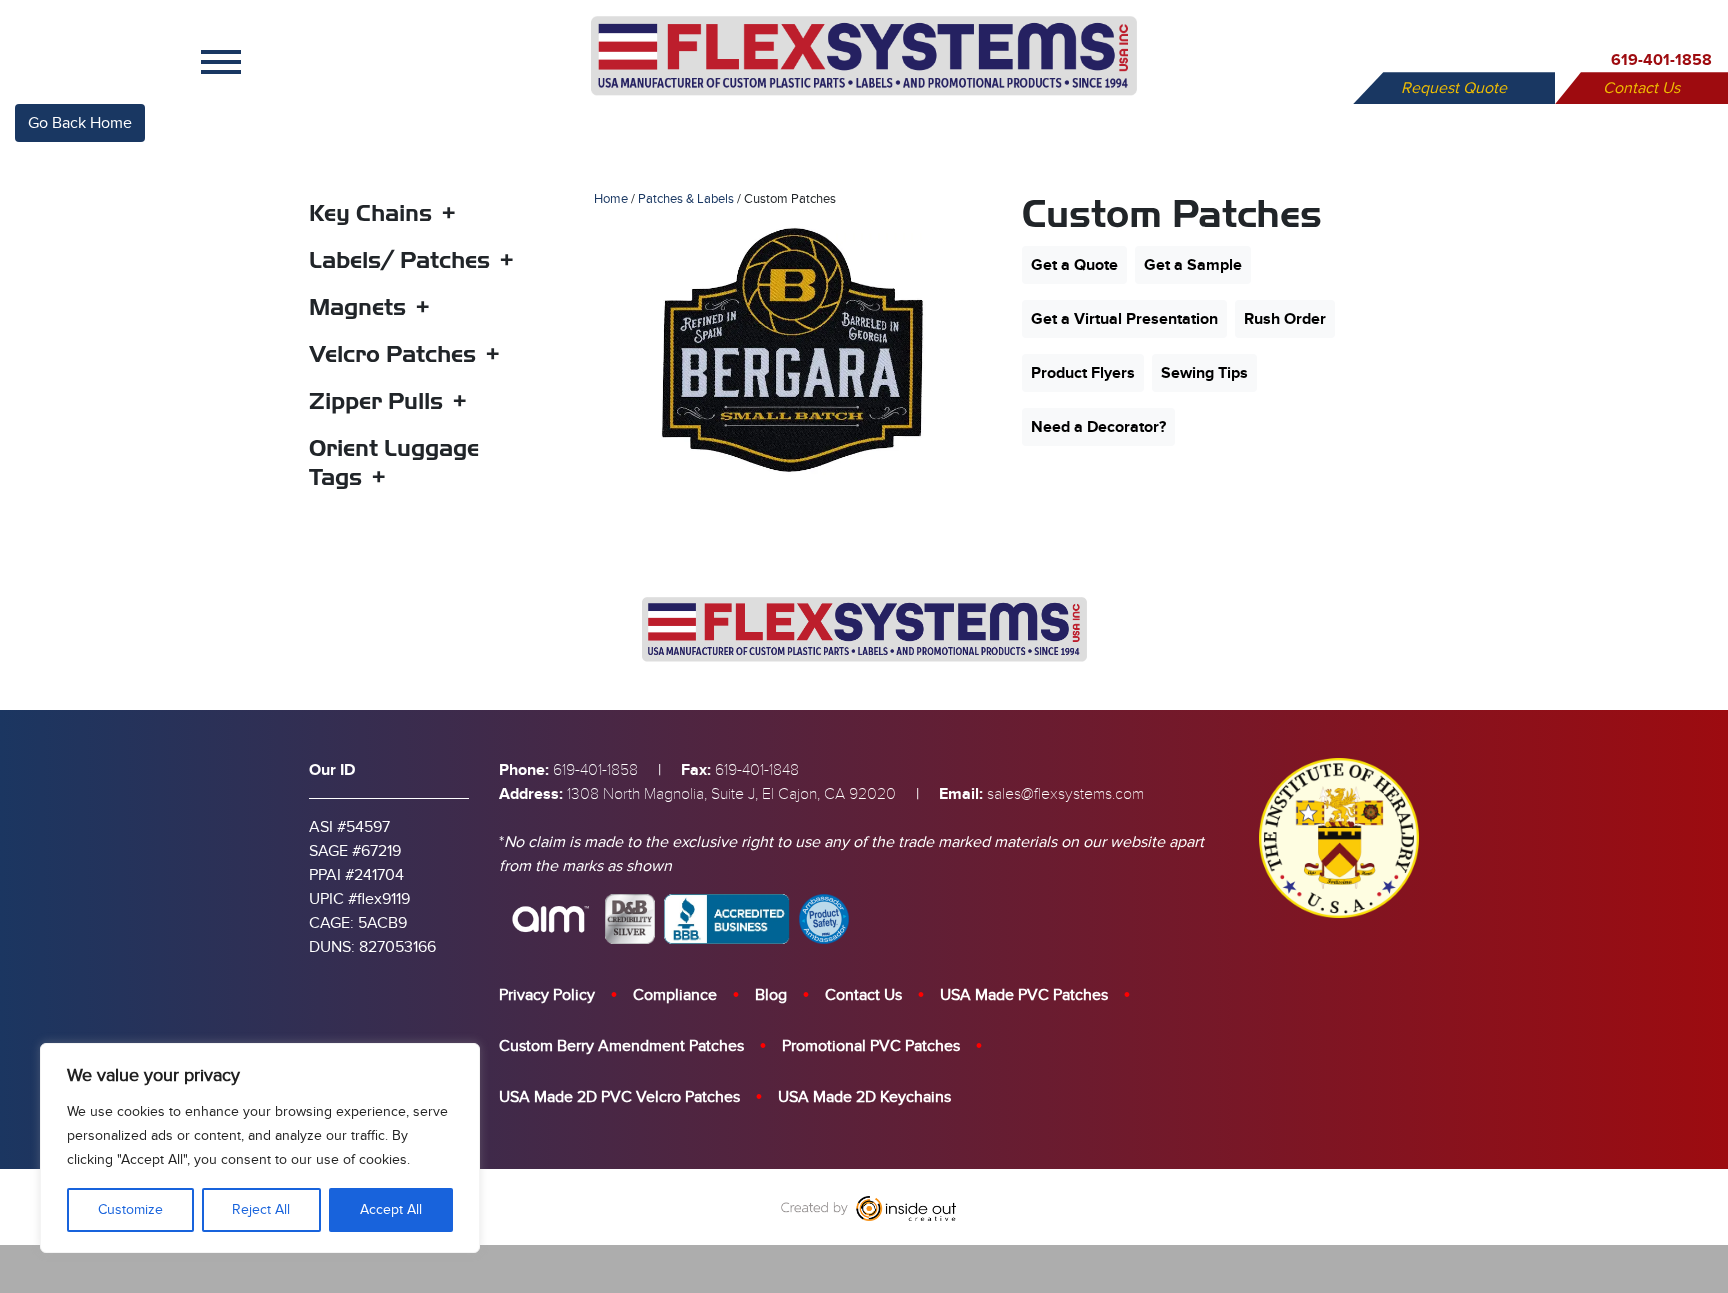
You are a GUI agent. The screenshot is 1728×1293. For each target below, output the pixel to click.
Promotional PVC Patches (871, 1046)
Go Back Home (80, 123)
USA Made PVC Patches (1024, 995)
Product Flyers (1083, 373)
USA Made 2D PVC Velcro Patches (619, 1097)
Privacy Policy (547, 995)
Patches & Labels (686, 199)
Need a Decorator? (1098, 427)
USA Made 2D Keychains (864, 1097)
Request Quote (1454, 88)
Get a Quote (1074, 265)
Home (611, 199)
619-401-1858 (1661, 60)
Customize (130, 1209)
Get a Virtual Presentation (1124, 319)
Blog (771, 995)
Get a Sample (1193, 265)
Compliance (675, 995)
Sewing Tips (1204, 373)
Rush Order (1285, 319)
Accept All (391, 1209)
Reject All (261, 1209)
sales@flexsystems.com (1065, 794)
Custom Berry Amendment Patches (621, 1046)
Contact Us (1641, 88)
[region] (260, 1148)
